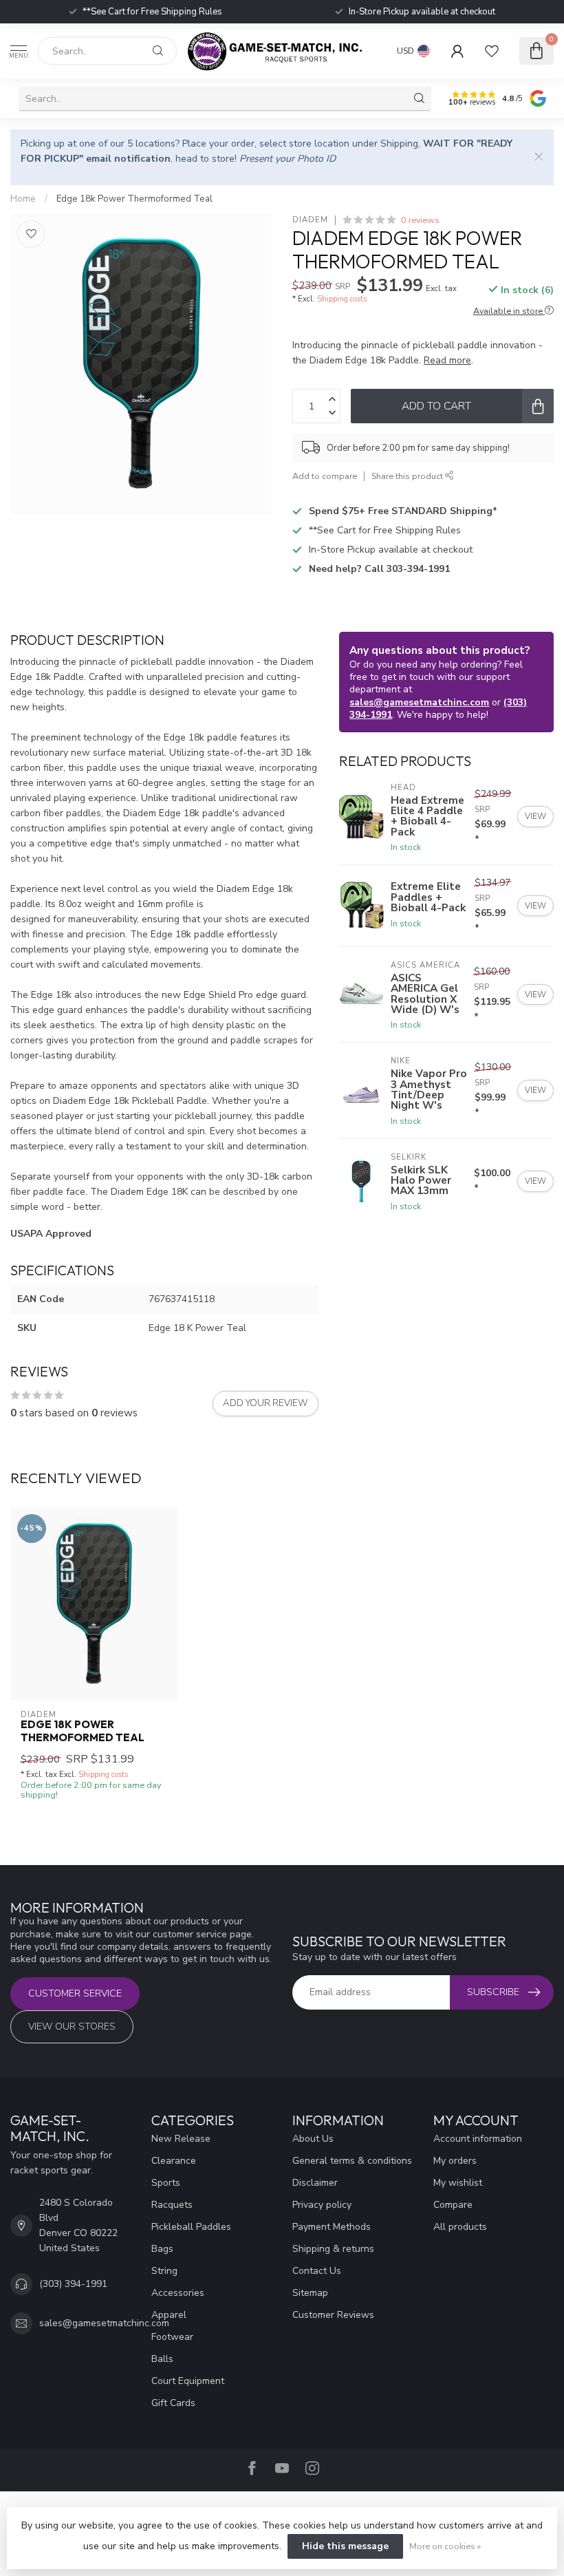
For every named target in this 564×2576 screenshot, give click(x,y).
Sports (166, 2183)
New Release (181, 2139)
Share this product (408, 476)
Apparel (169, 2315)
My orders (455, 2161)
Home (23, 199)
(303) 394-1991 (73, 2284)
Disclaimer (315, 2183)
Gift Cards (173, 2403)
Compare (453, 2205)
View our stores (72, 2026)
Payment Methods (332, 2227)
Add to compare (325, 476)
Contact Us (317, 2271)
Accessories (178, 2293)
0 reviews (420, 220)
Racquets (172, 2205)
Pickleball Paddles (191, 2227)
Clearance (174, 2161)
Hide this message (345, 2546)
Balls (162, 2359)
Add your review (265, 1403)
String (164, 2271)
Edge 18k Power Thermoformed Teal (134, 199)
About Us (313, 2139)
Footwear (172, 2337)
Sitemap (310, 2293)
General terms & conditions (352, 2161)
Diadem (310, 220)
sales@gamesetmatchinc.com (419, 702)
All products (460, 2227)
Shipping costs (342, 299)
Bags (162, 2249)
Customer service (75, 1993)
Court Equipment (188, 2381)
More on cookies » (445, 2546)
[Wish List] (492, 51)
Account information (478, 2139)
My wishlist (458, 2183)
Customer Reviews (333, 2315)
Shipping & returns (333, 2249)
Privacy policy (322, 2205)
